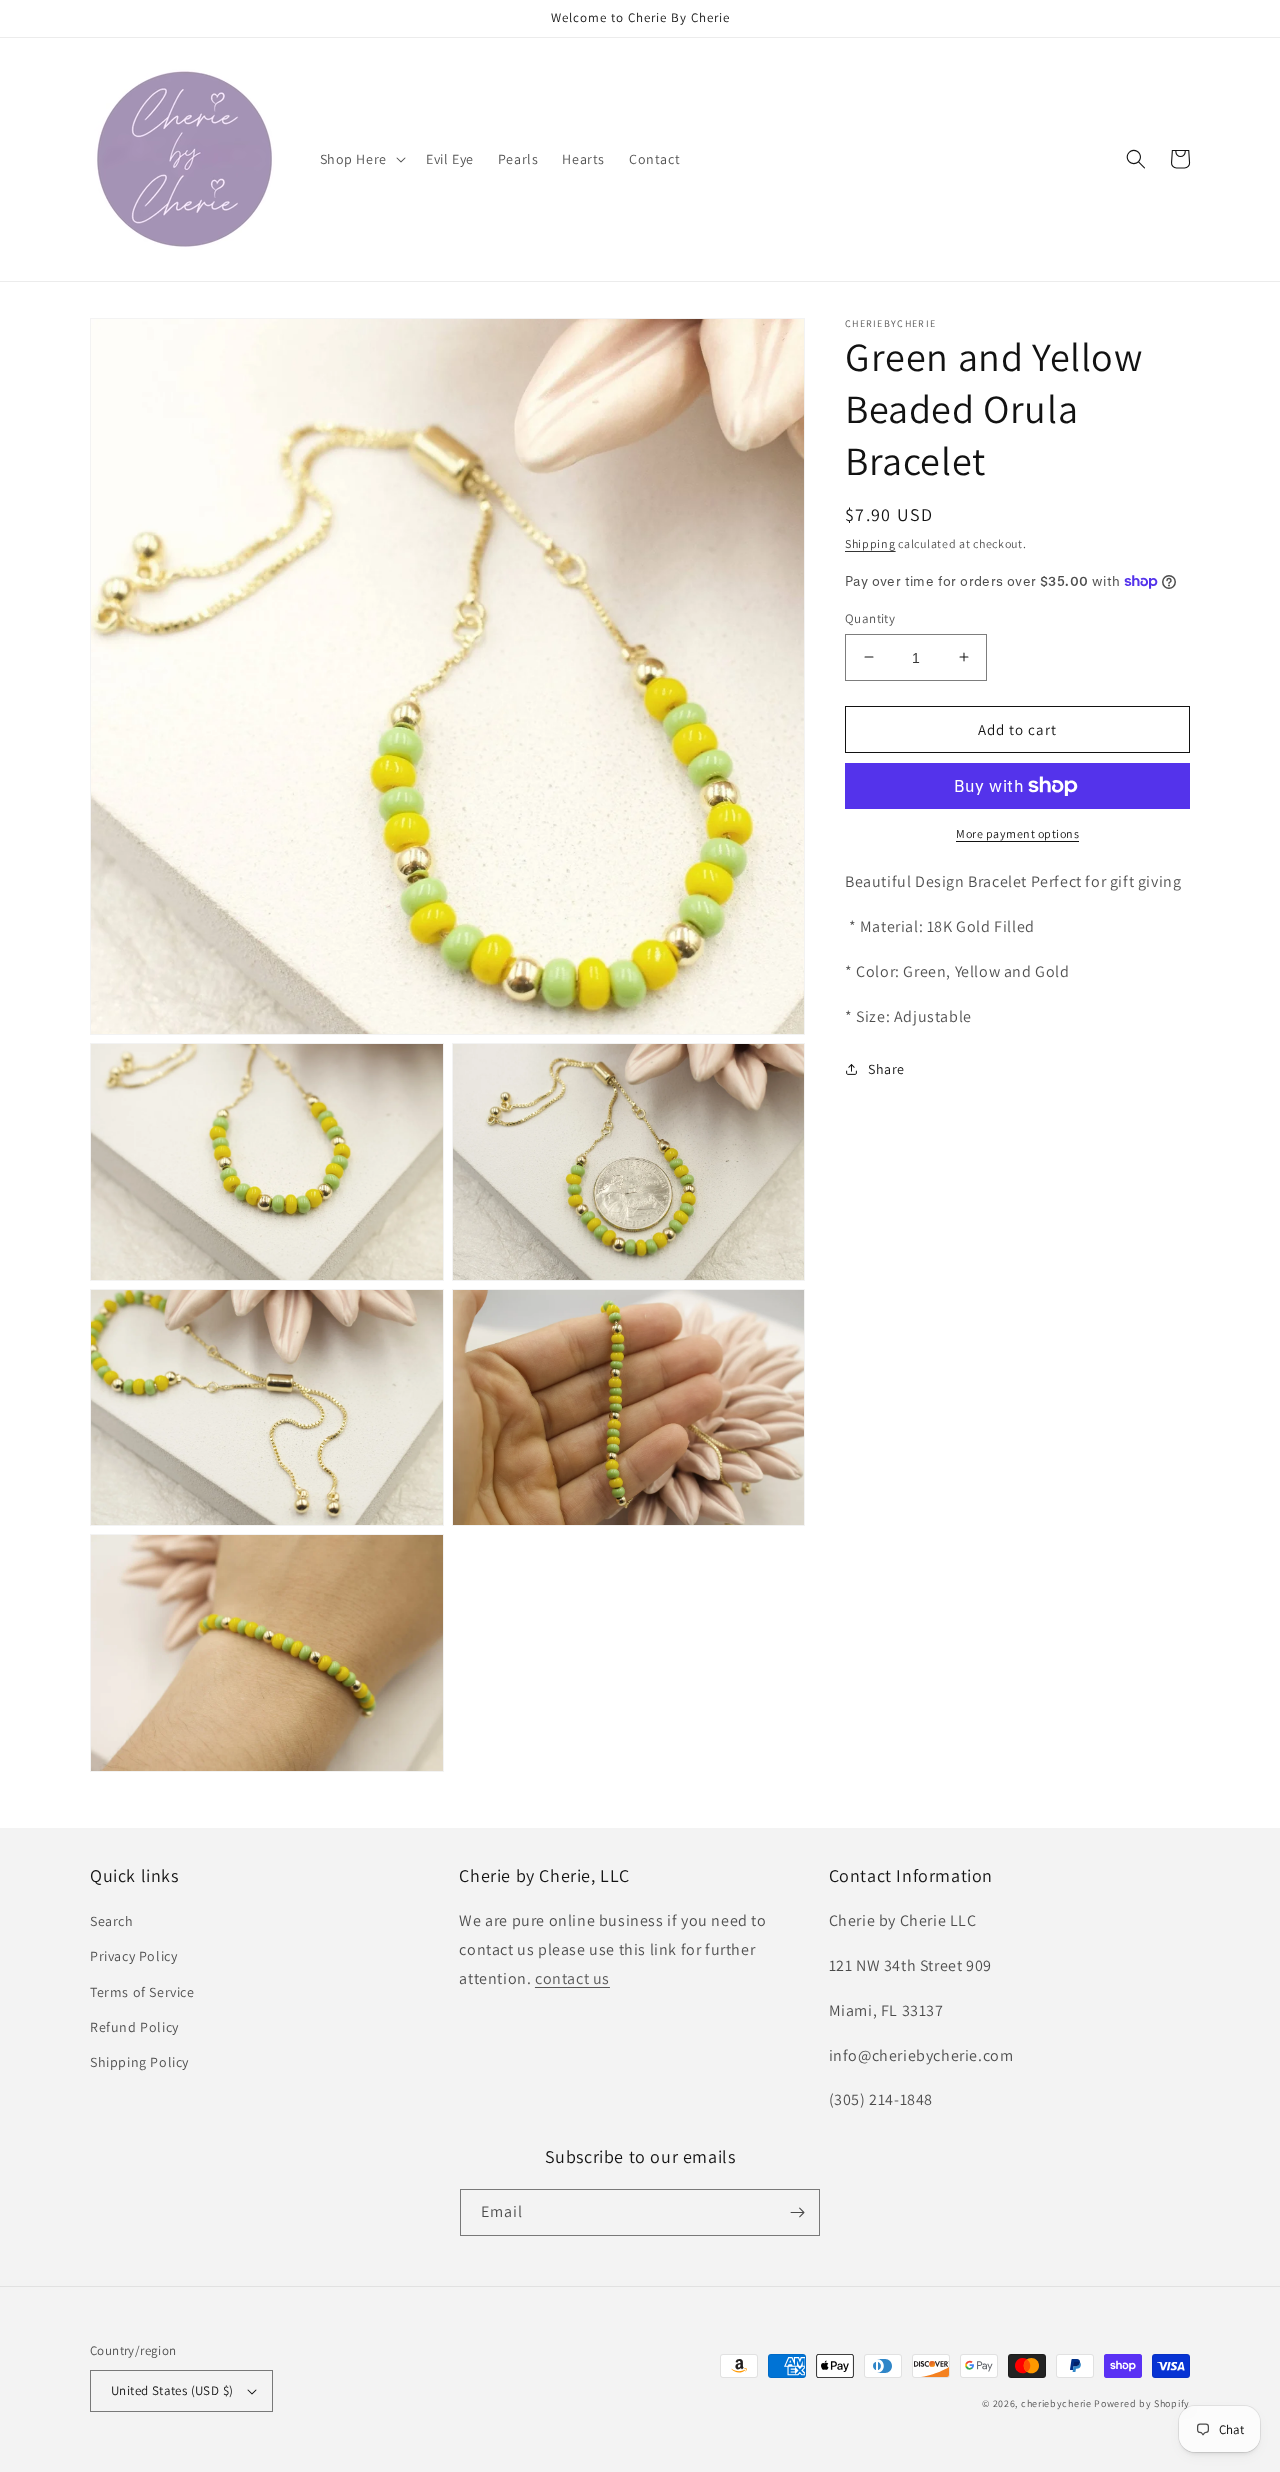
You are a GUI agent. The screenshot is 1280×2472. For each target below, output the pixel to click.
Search (112, 1921)
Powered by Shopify (1142, 2403)
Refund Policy (134, 2027)
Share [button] (886, 1068)
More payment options (1017, 833)
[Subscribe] (797, 2212)
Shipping (870, 543)
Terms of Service (142, 1992)
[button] (361, 159)
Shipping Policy (139, 2062)
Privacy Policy (133, 1956)
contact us (572, 1978)
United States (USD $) (172, 2390)
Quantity (870, 617)
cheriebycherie (1056, 2403)
